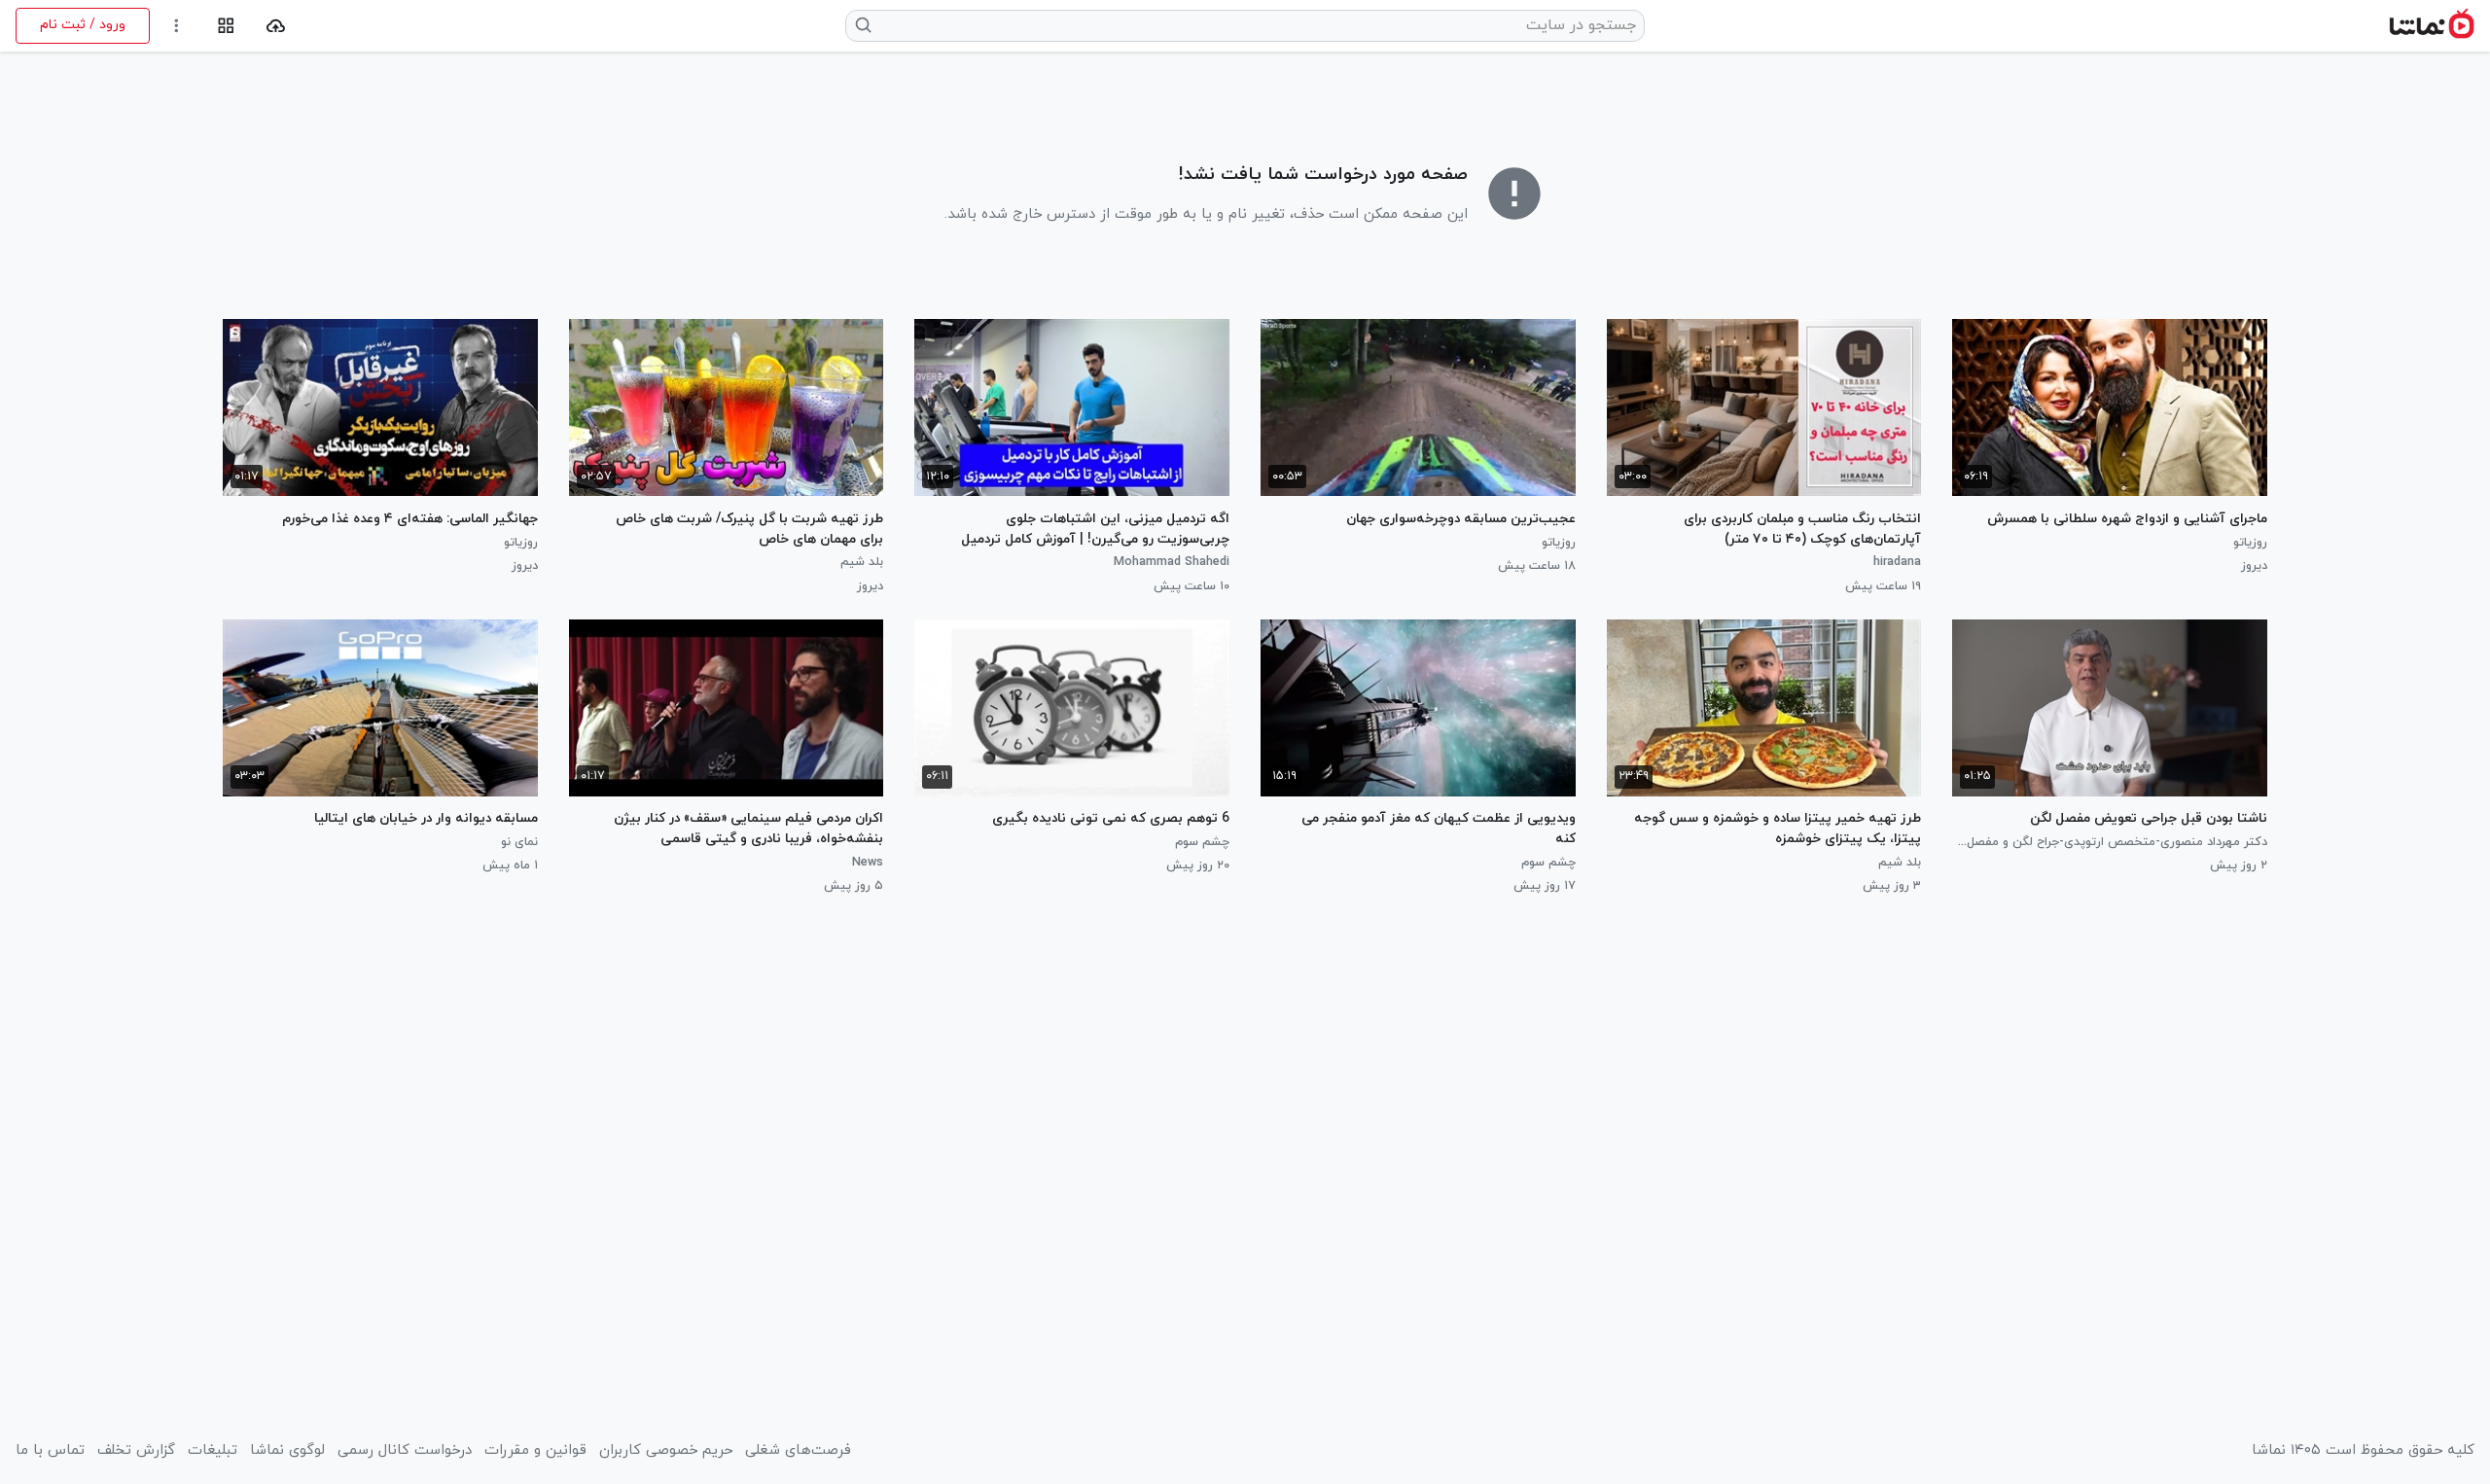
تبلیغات (213, 1451)
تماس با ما (50, 1451)
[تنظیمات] (177, 26)
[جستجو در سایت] (864, 25)
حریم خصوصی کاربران (666, 1451)
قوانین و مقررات (535, 1451)
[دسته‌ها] (226, 26)
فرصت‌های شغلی (798, 1451)
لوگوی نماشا (287, 1451)
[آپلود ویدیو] (276, 26)
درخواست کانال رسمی (405, 1451)
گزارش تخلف (136, 1451)
